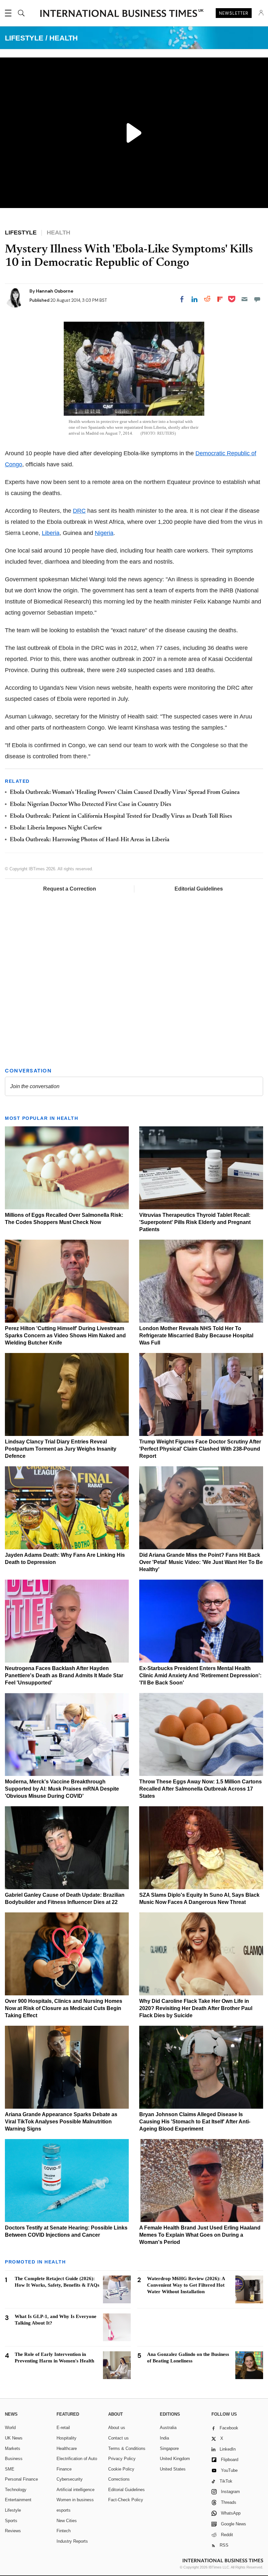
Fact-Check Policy (126, 2500)
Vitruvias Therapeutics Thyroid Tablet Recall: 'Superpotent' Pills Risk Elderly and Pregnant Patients (195, 1222)
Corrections (119, 2479)
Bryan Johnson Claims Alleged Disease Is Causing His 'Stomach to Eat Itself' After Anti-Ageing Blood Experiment (195, 2122)
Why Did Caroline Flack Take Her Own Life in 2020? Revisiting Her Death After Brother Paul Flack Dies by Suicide (196, 2008)
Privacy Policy (122, 2459)
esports (64, 2510)
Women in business (75, 2500)
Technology (16, 2490)
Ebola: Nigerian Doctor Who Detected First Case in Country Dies (91, 805)
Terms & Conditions (127, 2448)
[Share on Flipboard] (220, 299)
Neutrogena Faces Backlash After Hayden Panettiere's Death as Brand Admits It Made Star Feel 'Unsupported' (64, 1675)
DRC (79, 511)
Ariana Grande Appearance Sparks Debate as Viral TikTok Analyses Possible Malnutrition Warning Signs (61, 2122)
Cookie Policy (121, 2469)
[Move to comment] (257, 299)
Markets (13, 2448)
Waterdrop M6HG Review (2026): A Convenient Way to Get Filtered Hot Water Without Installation (186, 2285)
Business (14, 2459)
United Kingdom (175, 2459)
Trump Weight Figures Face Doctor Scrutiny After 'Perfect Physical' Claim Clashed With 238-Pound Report (200, 1449)
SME (10, 2469)
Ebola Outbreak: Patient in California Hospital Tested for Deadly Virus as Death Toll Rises (121, 816)
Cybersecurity (70, 2479)
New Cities (67, 2521)
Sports (11, 2521)
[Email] (244, 299)
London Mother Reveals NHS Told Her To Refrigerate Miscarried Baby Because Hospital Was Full (196, 1336)
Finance (64, 2469)
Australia (168, 2428)
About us (117, 2428)
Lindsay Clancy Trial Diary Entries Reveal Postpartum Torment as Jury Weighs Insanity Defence (61, 1449)
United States (173, 2469)
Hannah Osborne (55, 291)
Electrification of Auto (77, 2459)
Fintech (64, 2531)
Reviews (13, 2531)
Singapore (169, 2448)
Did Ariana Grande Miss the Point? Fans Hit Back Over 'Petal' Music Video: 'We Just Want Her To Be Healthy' (201, 1562)
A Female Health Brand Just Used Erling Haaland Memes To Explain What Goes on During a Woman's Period (200, 2235)
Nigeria (104, 533)
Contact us (118, 2438)
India (164, 2438)
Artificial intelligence (75, 2490)
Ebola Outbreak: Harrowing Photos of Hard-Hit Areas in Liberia (90, 840)
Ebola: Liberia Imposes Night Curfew (56, 828)
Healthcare (67, 2448)
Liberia (51, 533)
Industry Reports (72, 2541)
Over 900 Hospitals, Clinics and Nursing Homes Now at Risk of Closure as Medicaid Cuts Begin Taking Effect (64, 2008)
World (10, 2428)
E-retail (63, 2428)
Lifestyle (13, 2510)
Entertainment (18, 2500)
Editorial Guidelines (199, 889)
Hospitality (67, 2438)
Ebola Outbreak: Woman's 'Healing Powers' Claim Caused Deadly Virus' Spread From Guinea (125, 793)
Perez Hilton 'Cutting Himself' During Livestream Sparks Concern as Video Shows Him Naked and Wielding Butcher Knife (65, 1336)
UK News (14, 2438)
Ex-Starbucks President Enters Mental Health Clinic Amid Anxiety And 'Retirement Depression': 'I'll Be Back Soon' (200, 1675)
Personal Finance (21, 2479)
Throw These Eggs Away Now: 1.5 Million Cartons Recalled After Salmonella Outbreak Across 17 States (201, 1789)
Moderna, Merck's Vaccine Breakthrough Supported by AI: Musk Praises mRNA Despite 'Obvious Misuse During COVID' (62, 1789)
